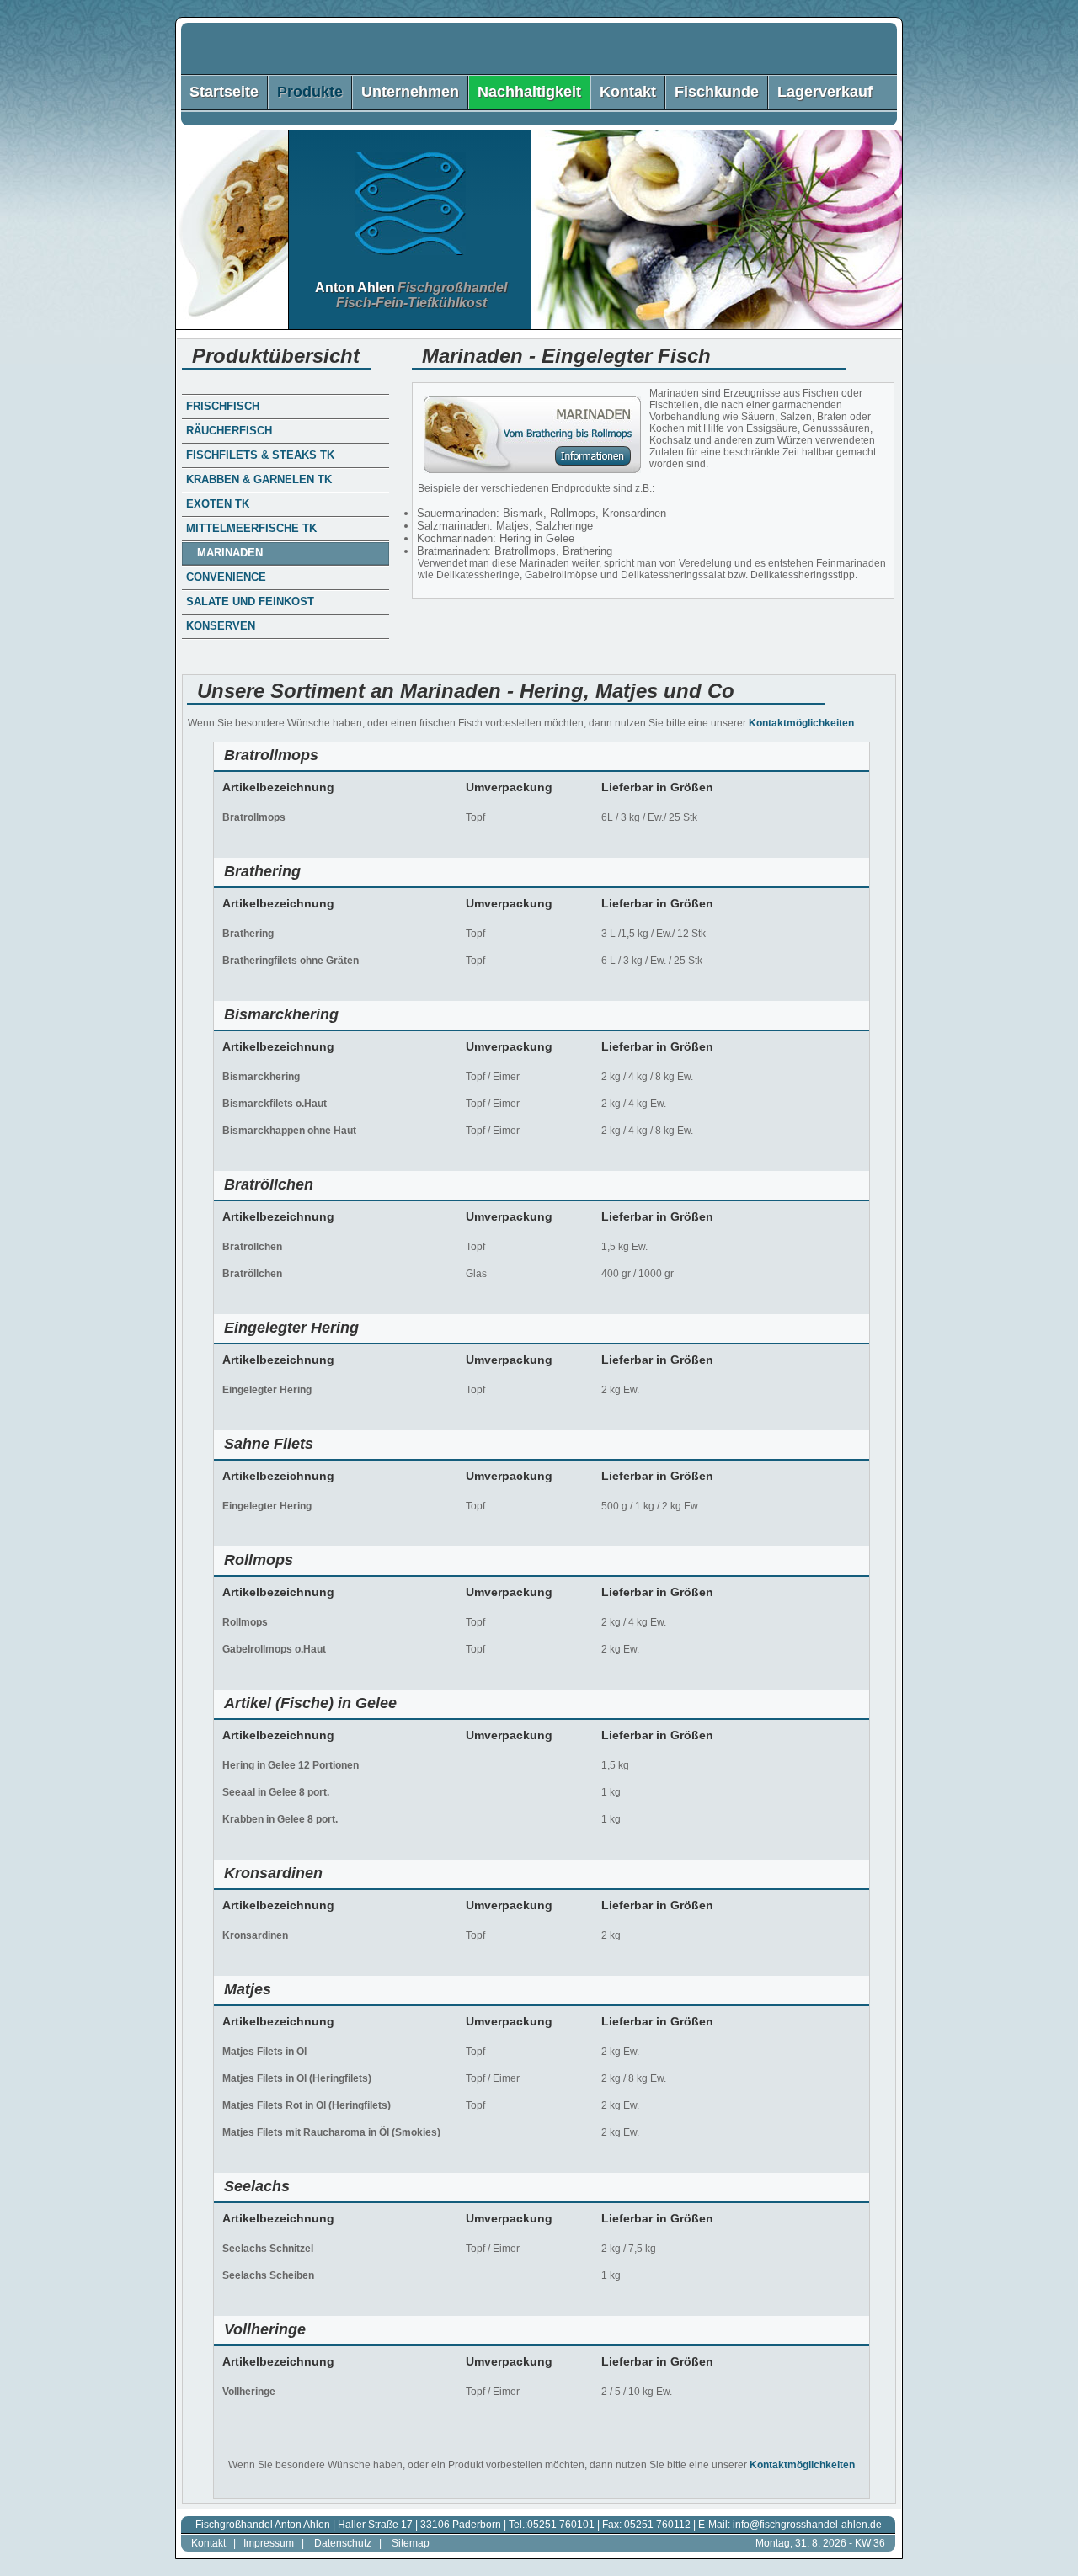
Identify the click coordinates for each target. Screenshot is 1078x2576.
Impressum (269, 2543)
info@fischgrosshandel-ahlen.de (807, 2525)
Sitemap (411, 2543)
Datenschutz (343, 2543)
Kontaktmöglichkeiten (801, 723)
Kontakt (208, 2543)
